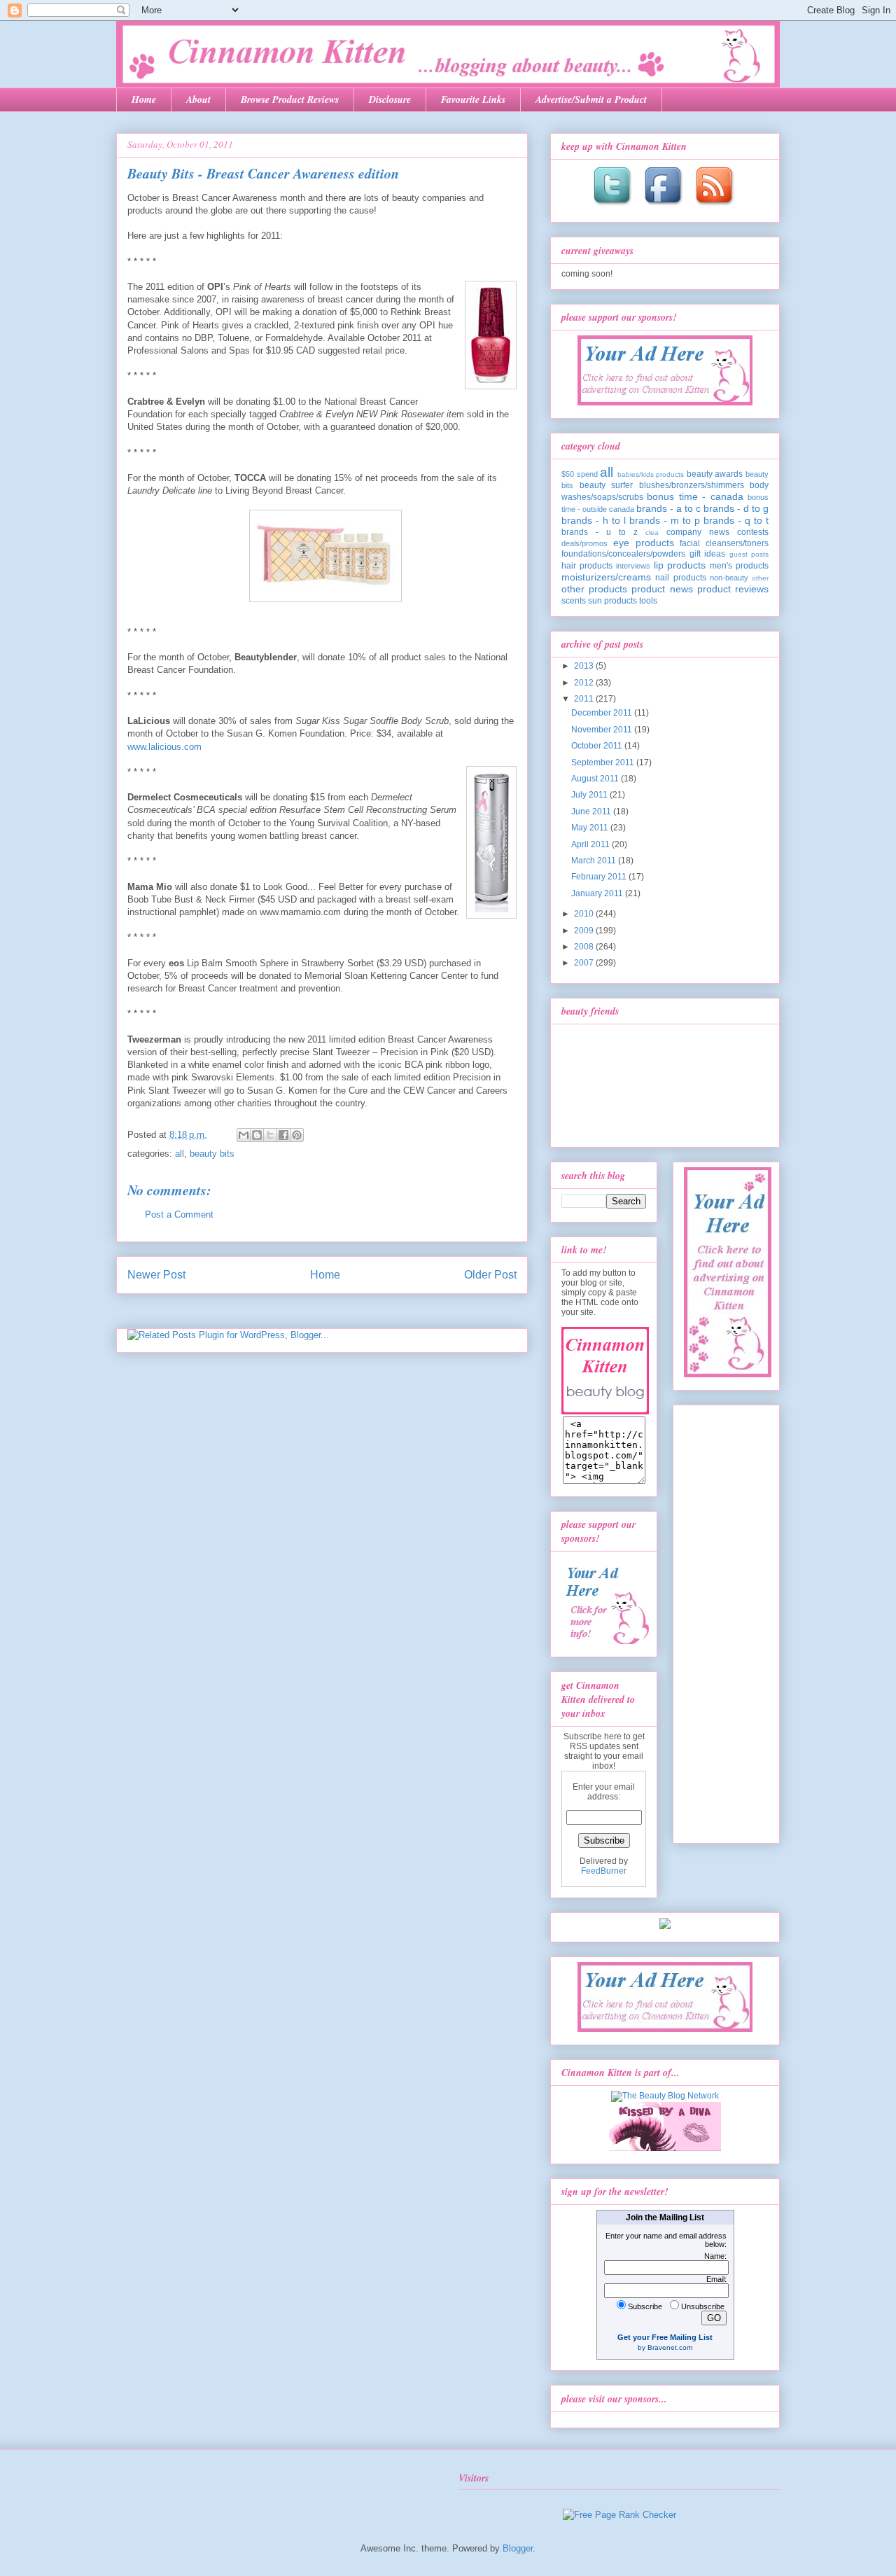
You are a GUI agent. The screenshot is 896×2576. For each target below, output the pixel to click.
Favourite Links (473, 99)
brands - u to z (600, 532)
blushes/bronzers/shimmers (692, 485)
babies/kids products (651, 474)
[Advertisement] (727, 1620)
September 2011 (604, 763)
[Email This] (244, 1135)
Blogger (518, 2548)
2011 (585, 699)
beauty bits (212, 1154)
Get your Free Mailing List (665, 2337)
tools (648, 601)
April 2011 (591, 844)
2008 (585, 947)
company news (698, 532)
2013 (585, 666)
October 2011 (598, 746)
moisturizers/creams (606, 577)
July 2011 (590, 795)
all (180, 1154)
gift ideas (708, 554)
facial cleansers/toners (724, 543)
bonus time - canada (695, 496)
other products (594, 589)
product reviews (733, 589)
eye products (644, 543)
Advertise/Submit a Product (591, 99)
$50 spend (580, 474)
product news (662, 589)
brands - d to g (736, 508)
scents (574, 601)
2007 (585, 963)
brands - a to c (668, 508)
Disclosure (390, 99)
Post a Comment (179, 1214)
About (198, 99)
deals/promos (584, 543)
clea (652, 532)
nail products (680, 578)
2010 (585, 914)
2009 (585, 931)
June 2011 (592, 812)
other (760, 578)
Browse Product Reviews (290, 99)
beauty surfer (607, 485)
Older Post (490, 1275)
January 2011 (598, 893)
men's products (739, 566)
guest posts (749, 554)
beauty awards (715, 474)
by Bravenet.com (665, 2347)
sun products (612, 601)
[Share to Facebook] (283, 1135)
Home (144, 99)
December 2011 (603, 713)
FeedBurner (604, 1871)
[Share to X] (270, 1135)
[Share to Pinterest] (297, 1135)
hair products (587, 566)
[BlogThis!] (257, 1135)
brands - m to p (665, 520)
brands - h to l (594, 520)
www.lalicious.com (164, 747)
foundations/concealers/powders (623, 554)
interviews (633, 566)
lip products (680, 565)
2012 (585, 683)
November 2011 (603, 730)
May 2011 (591, 828)
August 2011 (596, 779)
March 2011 (595, 861)
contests (753, 532)
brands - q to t (736, 520)
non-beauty (729, 578)
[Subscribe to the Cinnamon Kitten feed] (716, 207)
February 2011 (600, 877)
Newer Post (156, 1275)
